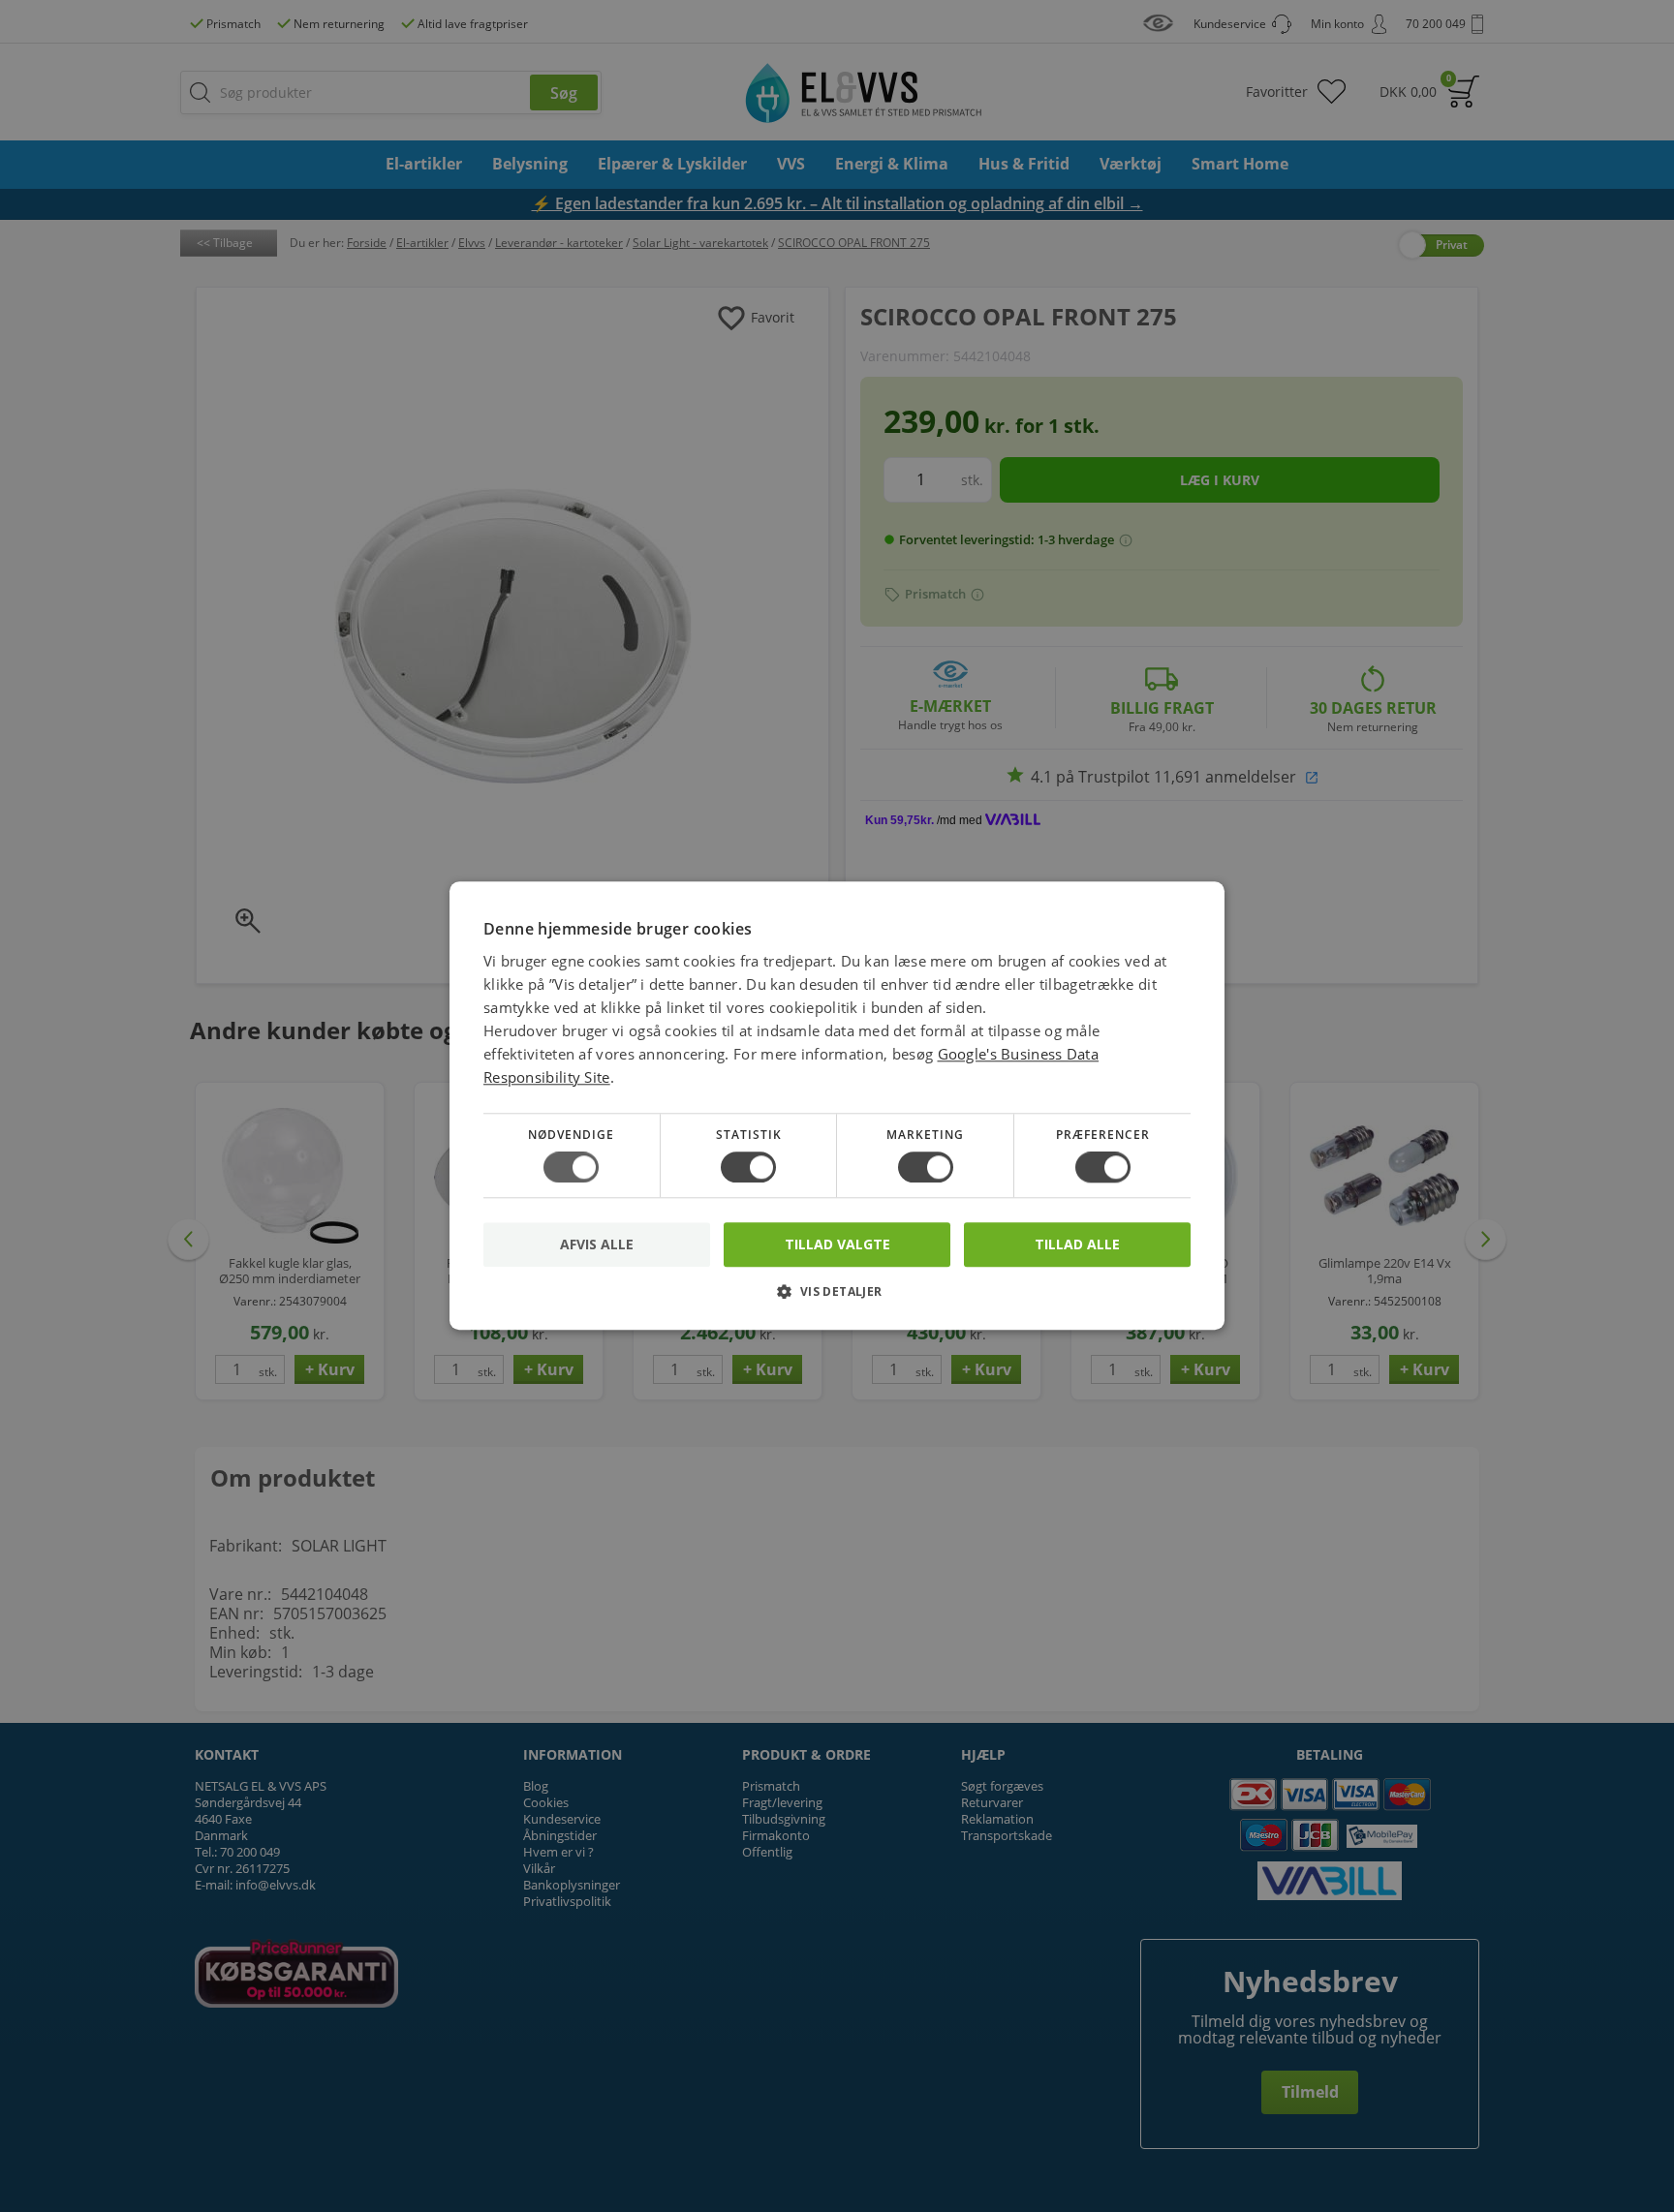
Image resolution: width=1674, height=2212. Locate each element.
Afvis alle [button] (597, 1245)
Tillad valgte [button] (837, 1244)
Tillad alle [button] (1077, 1244)
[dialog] (837, 1106)
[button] (837, 1299)
